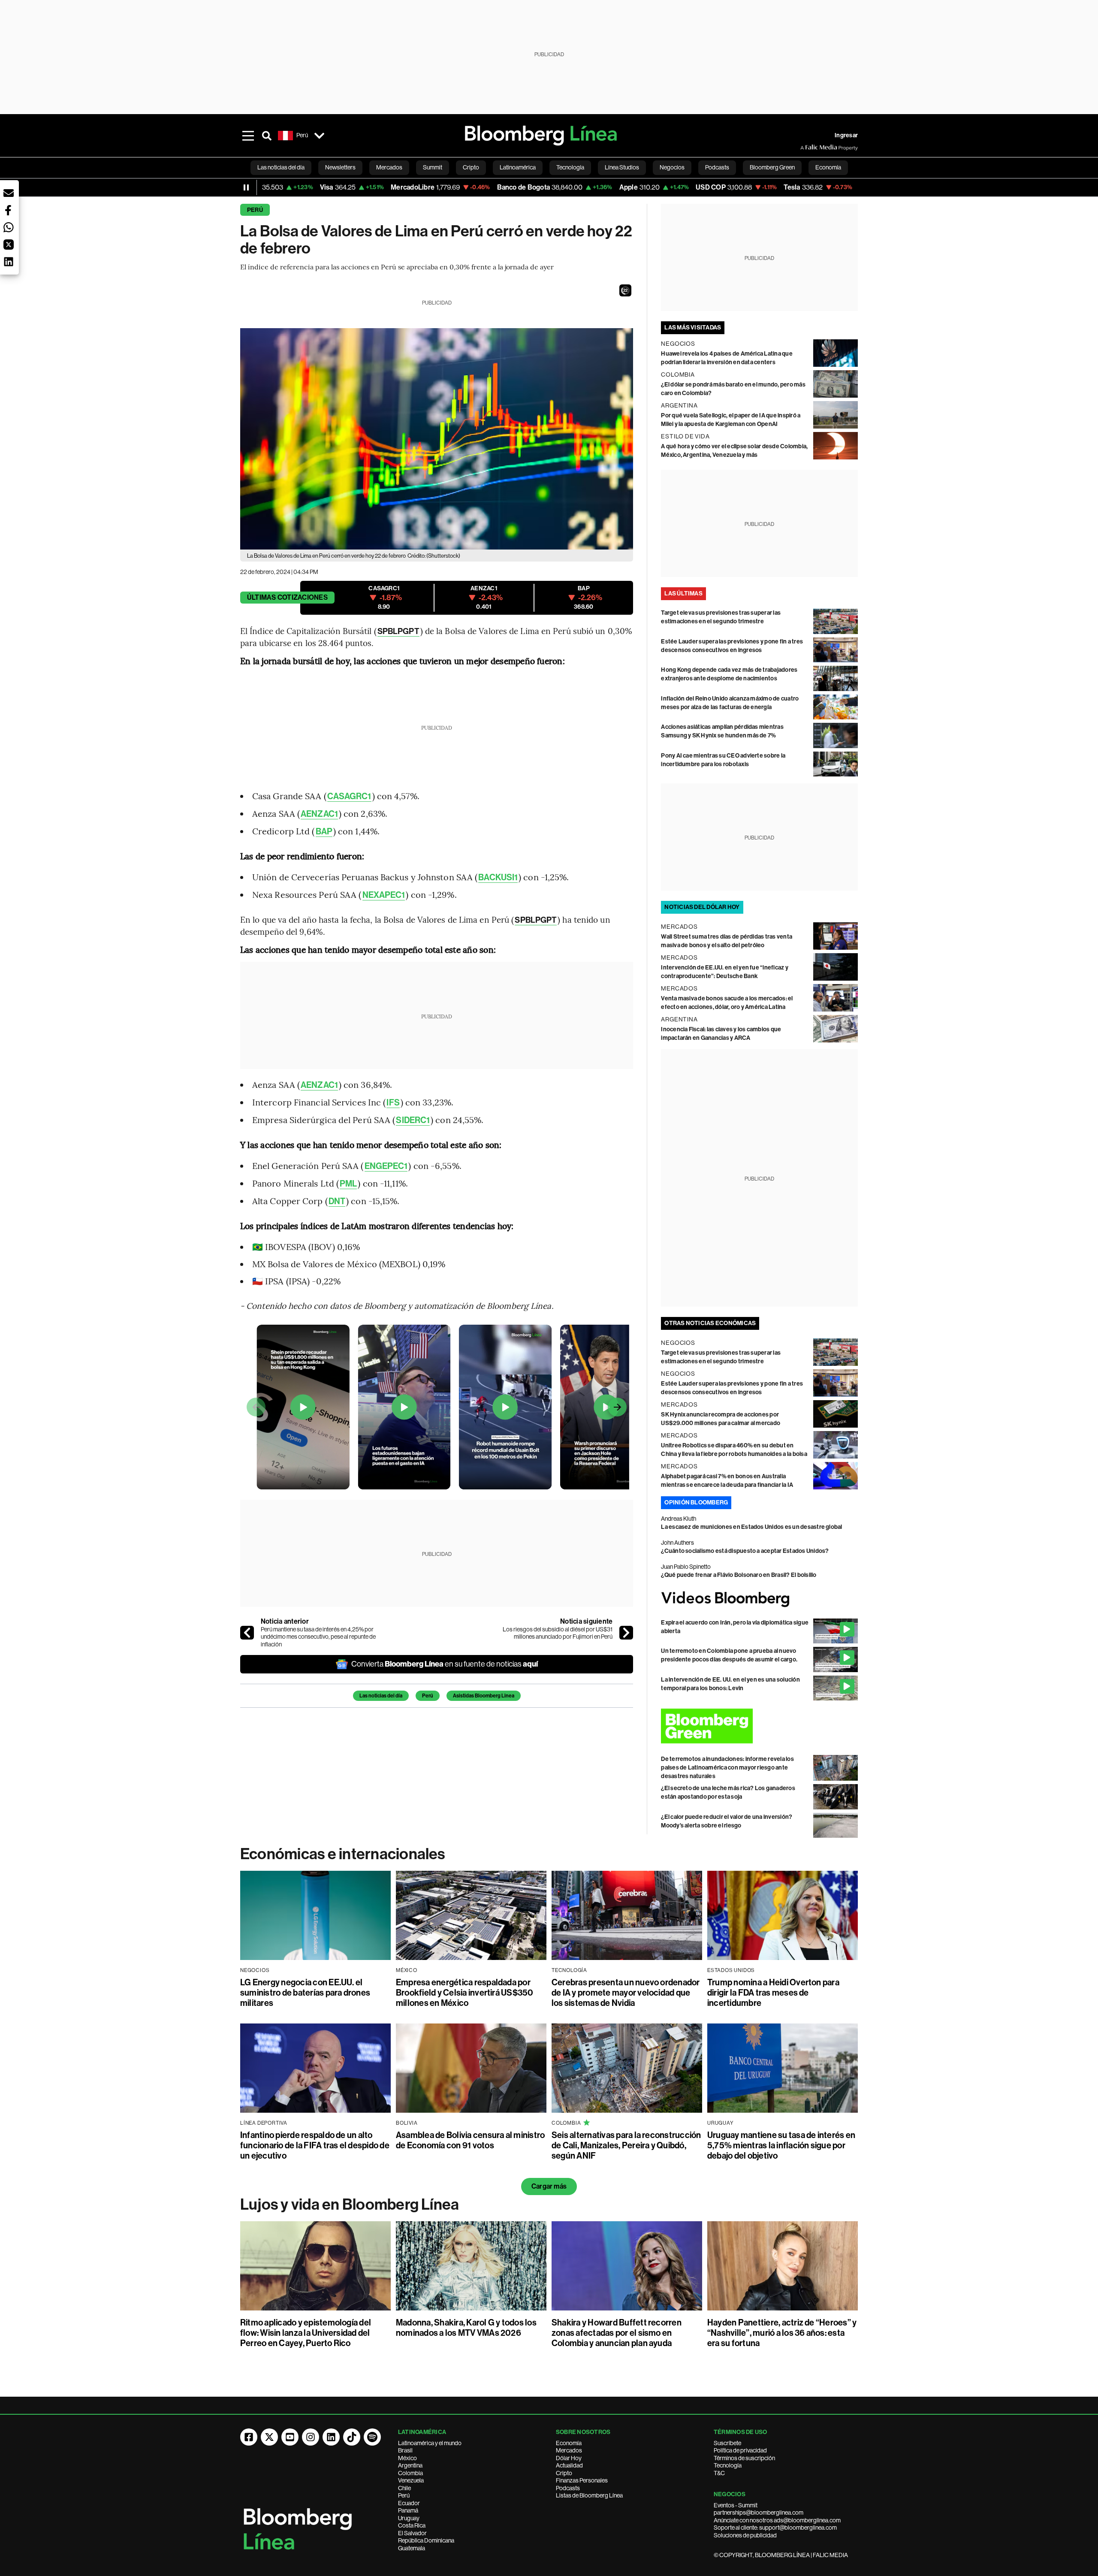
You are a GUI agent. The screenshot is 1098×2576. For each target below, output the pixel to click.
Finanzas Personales (582, 2480)
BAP (324, 831)
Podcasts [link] (717, 167)
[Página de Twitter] (269, 2437)
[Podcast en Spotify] (372, 2437)
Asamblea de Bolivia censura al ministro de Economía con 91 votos (470, 2140)
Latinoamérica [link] (518, 167)
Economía (569, 2443)
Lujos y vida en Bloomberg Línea (350, 2205)
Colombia (410, 2473)
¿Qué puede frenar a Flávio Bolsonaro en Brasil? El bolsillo (739, 1575)
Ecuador (409, 2503)
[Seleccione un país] (319, 136)
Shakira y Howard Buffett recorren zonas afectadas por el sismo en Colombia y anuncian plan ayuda (617, 2333)
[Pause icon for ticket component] (246, 187)
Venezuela (411, 2480)
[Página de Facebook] (249, 2437)
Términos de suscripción (744, 2458)
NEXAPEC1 (384, 895)
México (407, 2458)
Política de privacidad (740, 2450)
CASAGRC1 (349, 796)
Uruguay (409, 2518)
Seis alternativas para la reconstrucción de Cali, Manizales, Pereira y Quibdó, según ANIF (626, 2145)
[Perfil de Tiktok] (352, 2437)
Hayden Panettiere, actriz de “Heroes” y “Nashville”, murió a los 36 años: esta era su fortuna (782, 2333)
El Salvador (412, 2533)
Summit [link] (433, 167)
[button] (625, 290)
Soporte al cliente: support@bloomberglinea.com (775, 2528)
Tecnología (728, 2465)
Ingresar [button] (846, 135)
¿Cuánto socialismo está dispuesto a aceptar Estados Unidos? (745, 1551)
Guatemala (412, 2548)
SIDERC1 (413, 1120)
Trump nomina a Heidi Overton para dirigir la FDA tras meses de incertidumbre (773, 1993)
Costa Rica (412, 2525)
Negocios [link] (672, 167)
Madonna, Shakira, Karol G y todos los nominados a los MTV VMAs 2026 (466, 2328)
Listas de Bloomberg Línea (589, 2495)
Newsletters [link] (340, 167)
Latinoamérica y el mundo (430, 2443)
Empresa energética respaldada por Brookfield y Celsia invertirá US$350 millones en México (465, 1993)
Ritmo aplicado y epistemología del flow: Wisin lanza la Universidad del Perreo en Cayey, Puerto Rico (306, 2333)
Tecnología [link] (570, 167)
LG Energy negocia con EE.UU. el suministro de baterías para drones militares (305, 1993)
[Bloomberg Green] (759, 1726)
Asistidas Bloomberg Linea (484, 1696)
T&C (719, 2473)
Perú (255, 210)
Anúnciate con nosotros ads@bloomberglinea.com (777, 2520)
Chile (404, 2488)
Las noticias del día (381, 1696)
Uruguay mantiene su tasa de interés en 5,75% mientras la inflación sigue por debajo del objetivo (781, 2145)
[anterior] (247, 1633)
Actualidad (569, 2465)
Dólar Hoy (569, 2458)
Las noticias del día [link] (281, 167)
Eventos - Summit (736, 2505)
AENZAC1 (319, 814)
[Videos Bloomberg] (759, 1599)
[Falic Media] (806, 148)
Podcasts (568, 2488)
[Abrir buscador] (267, 136)
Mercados (569, 2450)
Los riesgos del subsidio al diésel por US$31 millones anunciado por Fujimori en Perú (558, 1633)
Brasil (405, 2450)
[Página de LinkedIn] (331, 2437)
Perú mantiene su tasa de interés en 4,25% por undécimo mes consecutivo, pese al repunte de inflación (318, 1637)
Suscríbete (727, 2443)
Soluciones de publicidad (745, 2535)
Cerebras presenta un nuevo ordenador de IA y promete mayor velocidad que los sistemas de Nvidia (626, 1993)
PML (348, 1184)
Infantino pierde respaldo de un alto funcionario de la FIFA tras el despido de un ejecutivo (315, 2145)
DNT (337, 1201)
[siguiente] (626, 1633)
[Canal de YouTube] (290, 2437)
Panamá (408, 2510)
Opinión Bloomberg (696, 1502)
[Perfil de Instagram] (311, 2437)
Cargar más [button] (549, 2186)
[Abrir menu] (248, 136)
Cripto (564, 2473)
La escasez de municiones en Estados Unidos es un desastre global (751, 1527)
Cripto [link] (471, 167)
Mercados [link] (389, 167)
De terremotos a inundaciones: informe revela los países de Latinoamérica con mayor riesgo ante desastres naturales (727, 1768)
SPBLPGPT (398, 631)
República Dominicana (426, 2540)
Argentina (410, 2465)
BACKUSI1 (498, 877)
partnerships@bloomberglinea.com (759, 2513)
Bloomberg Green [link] (772, 167)
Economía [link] (828, 167)
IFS (393, 1102)
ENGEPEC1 (386, 1166)
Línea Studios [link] (622, 167)
